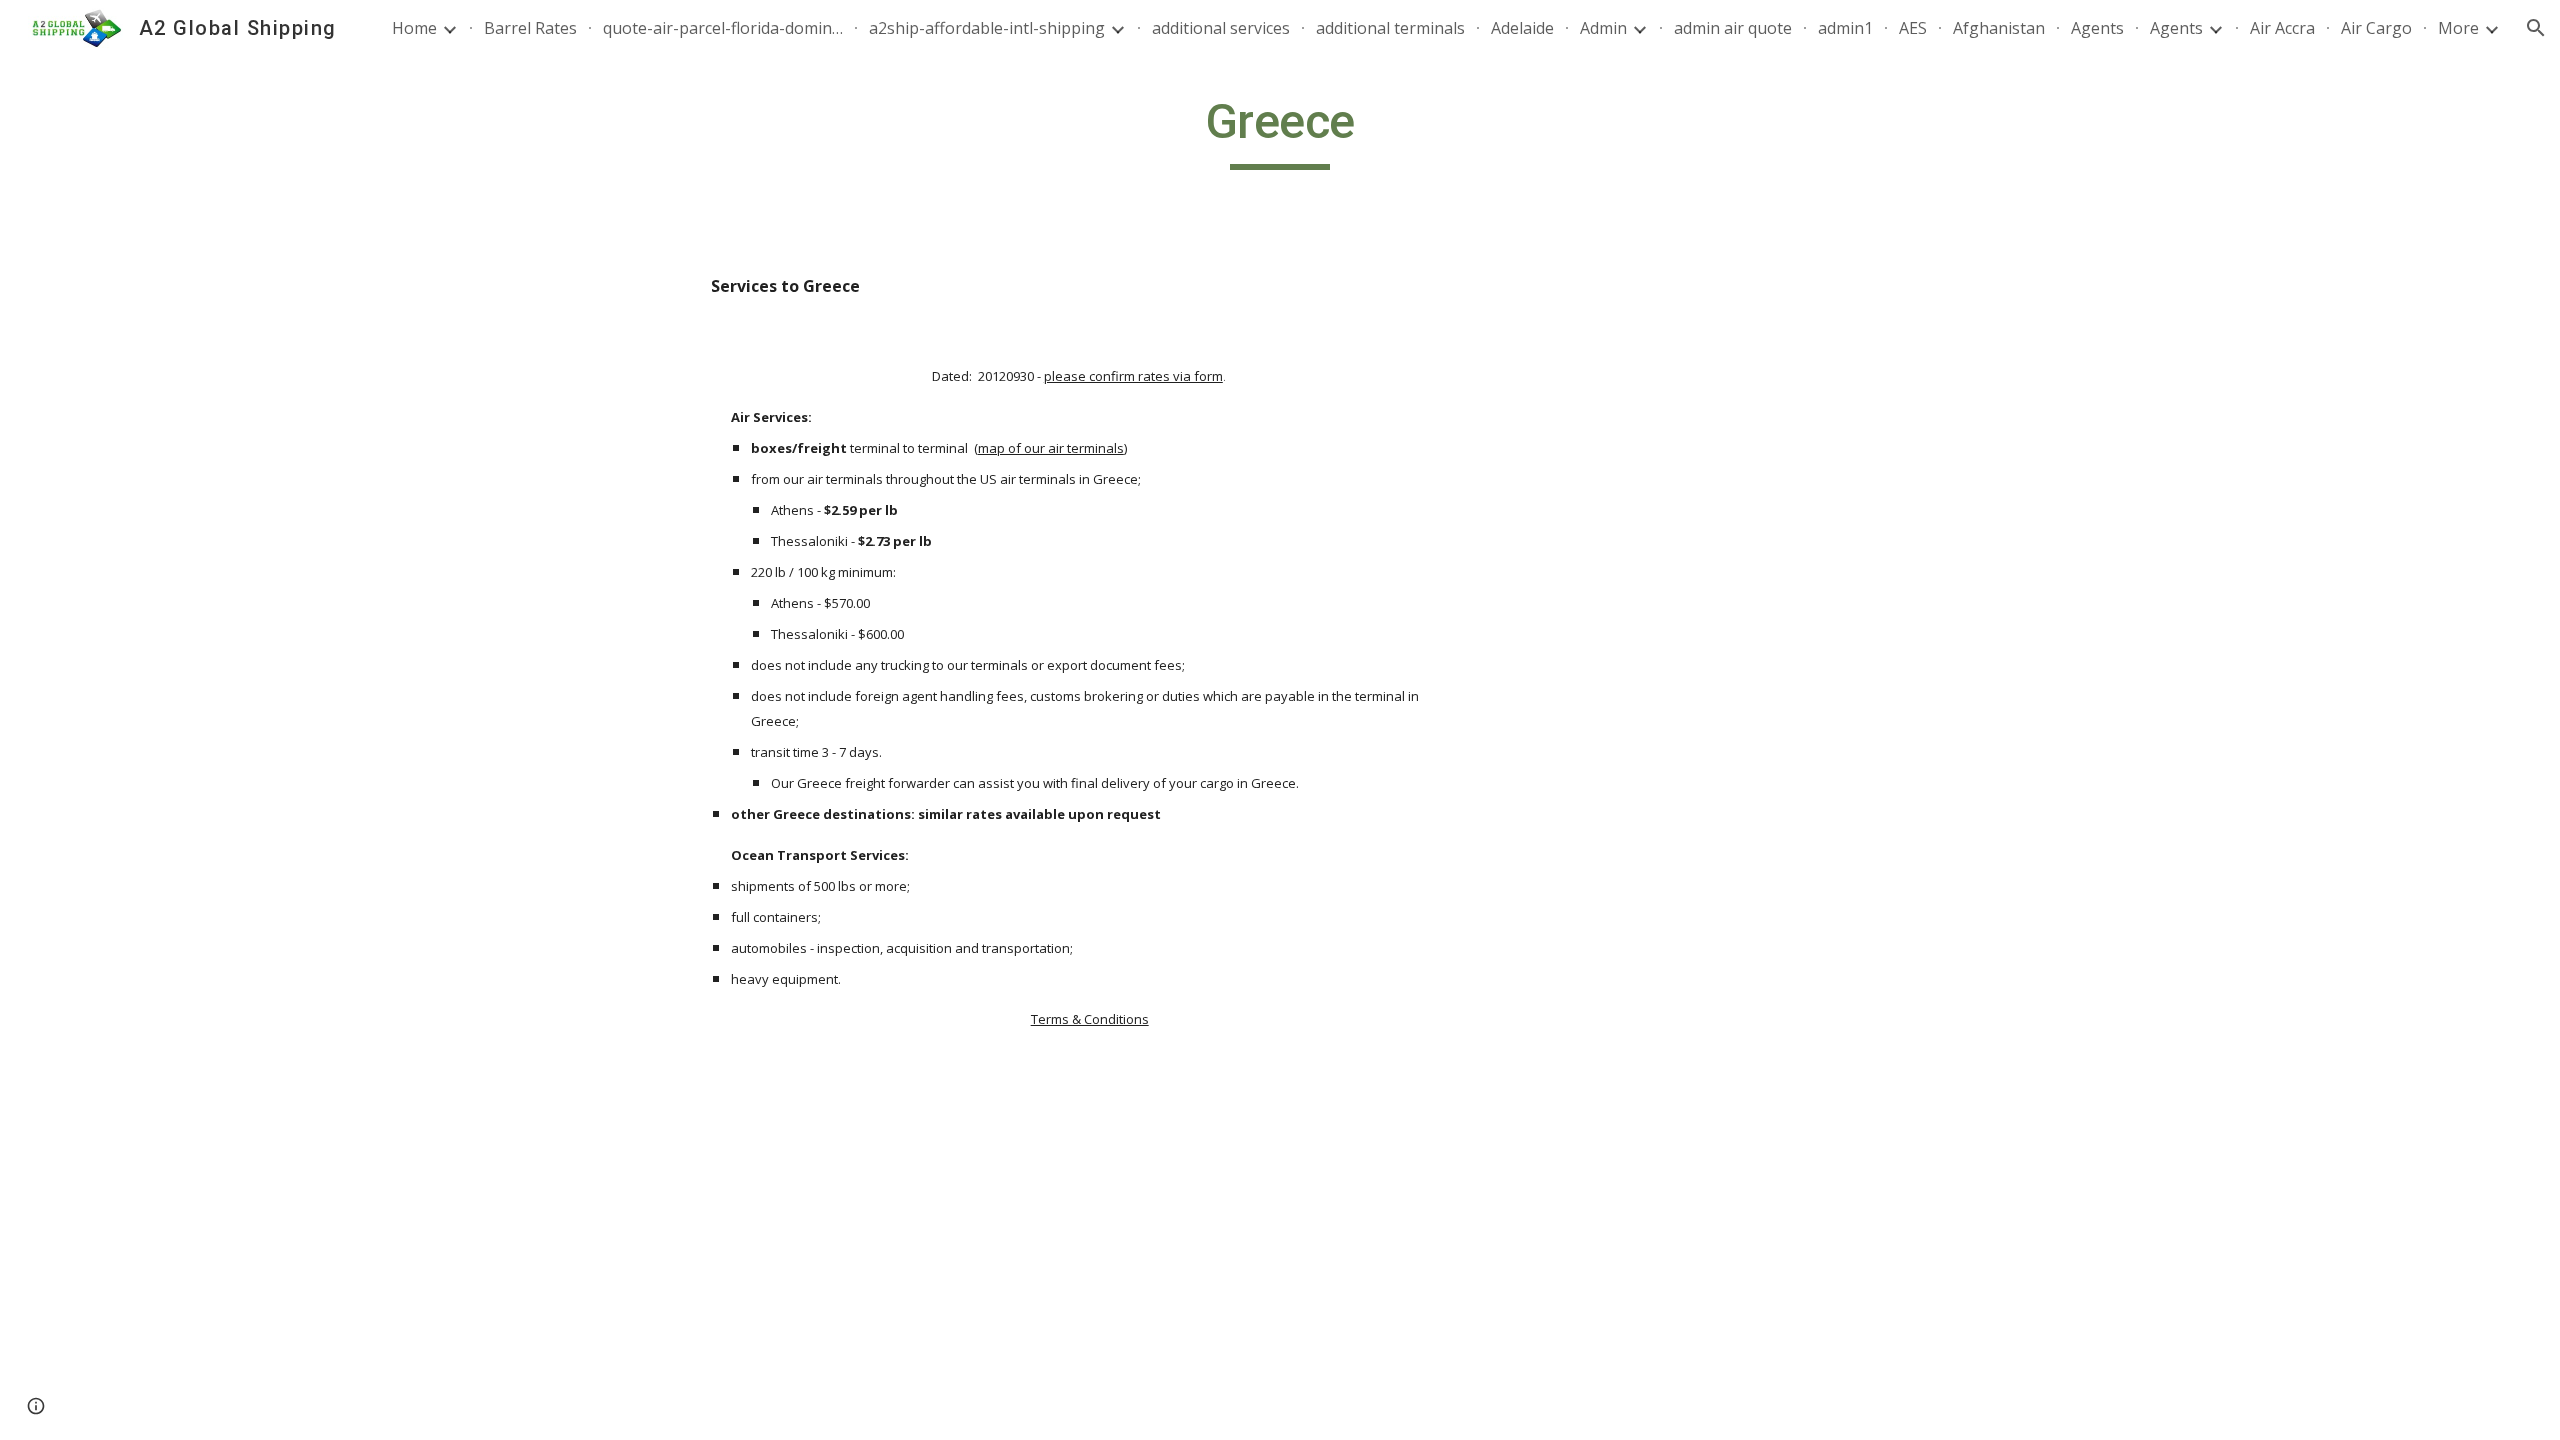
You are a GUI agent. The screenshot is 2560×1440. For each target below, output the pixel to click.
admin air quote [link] (1733, 28)
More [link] (2458, 28)
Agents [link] (2097, 28)
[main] (1280, 131)
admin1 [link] (1845, 28)
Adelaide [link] (1522, 28)
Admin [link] (1603, 28)
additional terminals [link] (1390, 28)
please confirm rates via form (1133, 376)
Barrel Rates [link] (530, 28)
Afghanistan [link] (1999, 28)
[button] (2536, 28)
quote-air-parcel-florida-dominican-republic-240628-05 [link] (723, 28)
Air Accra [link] (2282, 28)
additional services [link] (1221, 28)
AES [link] (1913, 28)
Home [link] (414, 28)
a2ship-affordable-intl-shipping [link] (987, 28)
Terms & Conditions (1090, 1019)
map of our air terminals (1051, 448)
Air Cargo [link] (2376, 28)
